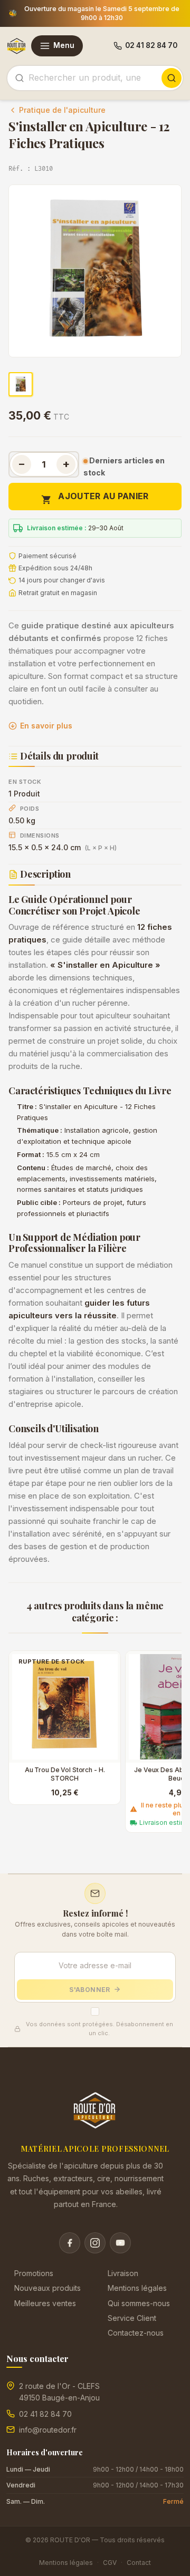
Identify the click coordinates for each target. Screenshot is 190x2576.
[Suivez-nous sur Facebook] (70, 2243)
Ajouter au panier (95, 498)
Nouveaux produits (47, 2288)
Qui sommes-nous (139, 2303)
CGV (110, 2563)
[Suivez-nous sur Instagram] (95, 2243)
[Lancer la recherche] (172, 78)
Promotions (34, 2273)
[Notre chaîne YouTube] (120, 2243)
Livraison (123, 2273)
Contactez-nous (136, 2333)
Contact (139, 2563)
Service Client (132, 2318)
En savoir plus (46, 726)
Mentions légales (137, 2288)
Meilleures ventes (45, 2303)
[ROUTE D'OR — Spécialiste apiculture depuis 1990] (17, 46)
